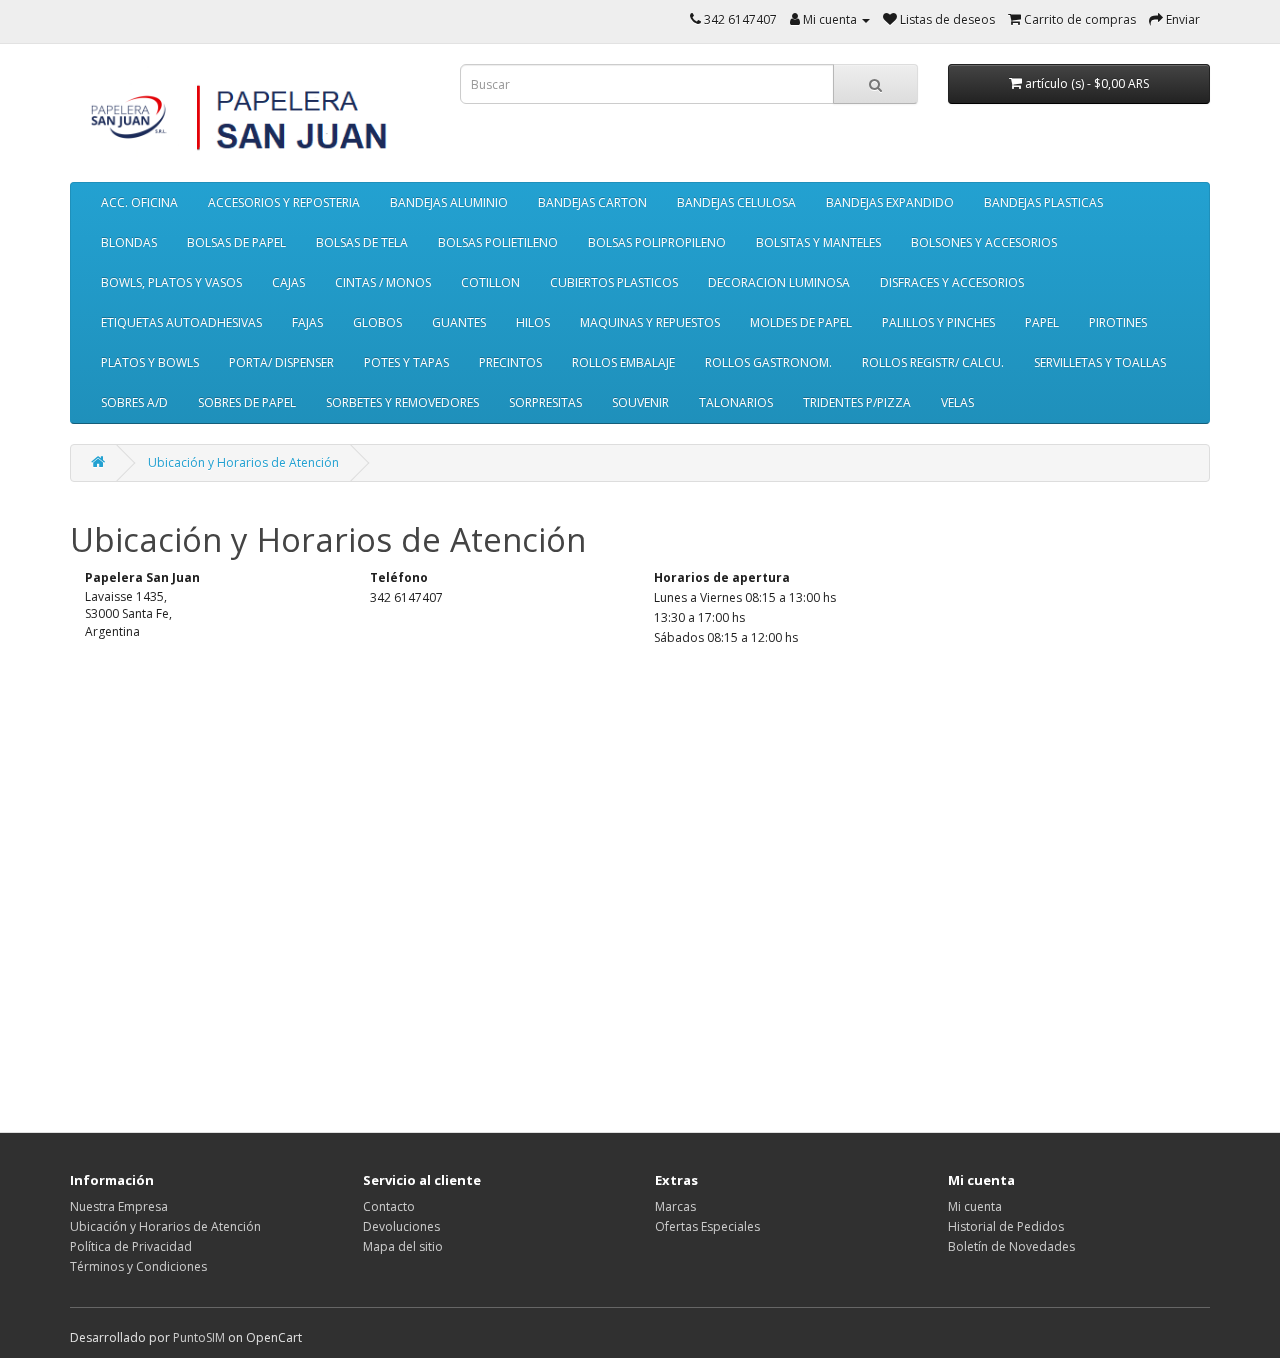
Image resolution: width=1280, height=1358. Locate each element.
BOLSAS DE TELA (362, 242)
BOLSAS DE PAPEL (236, 242)
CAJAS (288, 282)
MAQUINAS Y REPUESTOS (650, 322)
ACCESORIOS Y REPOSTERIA (284, 202)
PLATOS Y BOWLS (150, 362)
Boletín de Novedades (1011, 1246)
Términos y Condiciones (138, 1266)
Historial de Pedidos (1006, 1226)
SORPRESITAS (545, 402)
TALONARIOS (736, 402)
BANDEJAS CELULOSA (736, 202)
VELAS (957, 402)
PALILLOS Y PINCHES (938, 322)
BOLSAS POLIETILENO (498, 242)
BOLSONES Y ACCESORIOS (984, 242)
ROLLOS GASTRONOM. (768, 362)
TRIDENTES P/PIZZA (857, 402)
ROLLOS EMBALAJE (623, 362)
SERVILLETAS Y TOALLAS (1100, 362)
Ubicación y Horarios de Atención (243, 462)
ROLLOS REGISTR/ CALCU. (933, 362)
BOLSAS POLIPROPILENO (657, 242)
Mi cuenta (975, 1206)
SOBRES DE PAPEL (247, 402)
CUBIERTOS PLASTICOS (614, 282)
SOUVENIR (640, 402)
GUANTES (459, 322)
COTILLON (490, 282)
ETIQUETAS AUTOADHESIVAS (181, 322)
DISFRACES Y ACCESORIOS (952, 282)
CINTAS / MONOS (383, 282)
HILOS (533, 322)
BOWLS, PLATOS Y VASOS (171, 282)
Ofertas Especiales (707, 1226)
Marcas (675, 1206)
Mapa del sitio (403, 1246)
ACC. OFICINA (139, 202)
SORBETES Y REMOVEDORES (402, 402)
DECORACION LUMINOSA (779, 282)
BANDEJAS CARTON (592, 202)
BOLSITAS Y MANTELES (818, 242)
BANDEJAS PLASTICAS (1043, 202)
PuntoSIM (199, 1337)
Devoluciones (401, 1226)
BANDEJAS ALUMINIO (449, 202)
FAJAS (307, 322)
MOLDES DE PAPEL (801, 322)
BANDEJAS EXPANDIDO (890, 202)
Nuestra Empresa (119, 1206)
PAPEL (1042, 322)
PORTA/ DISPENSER (281, 362)
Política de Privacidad (131, 1246)
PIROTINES (1118, 322)
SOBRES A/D (134, 402)
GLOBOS (377, 322)
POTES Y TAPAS (406, 362)
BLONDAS (129, 242)
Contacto (389, 1206)
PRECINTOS (510, 362)
